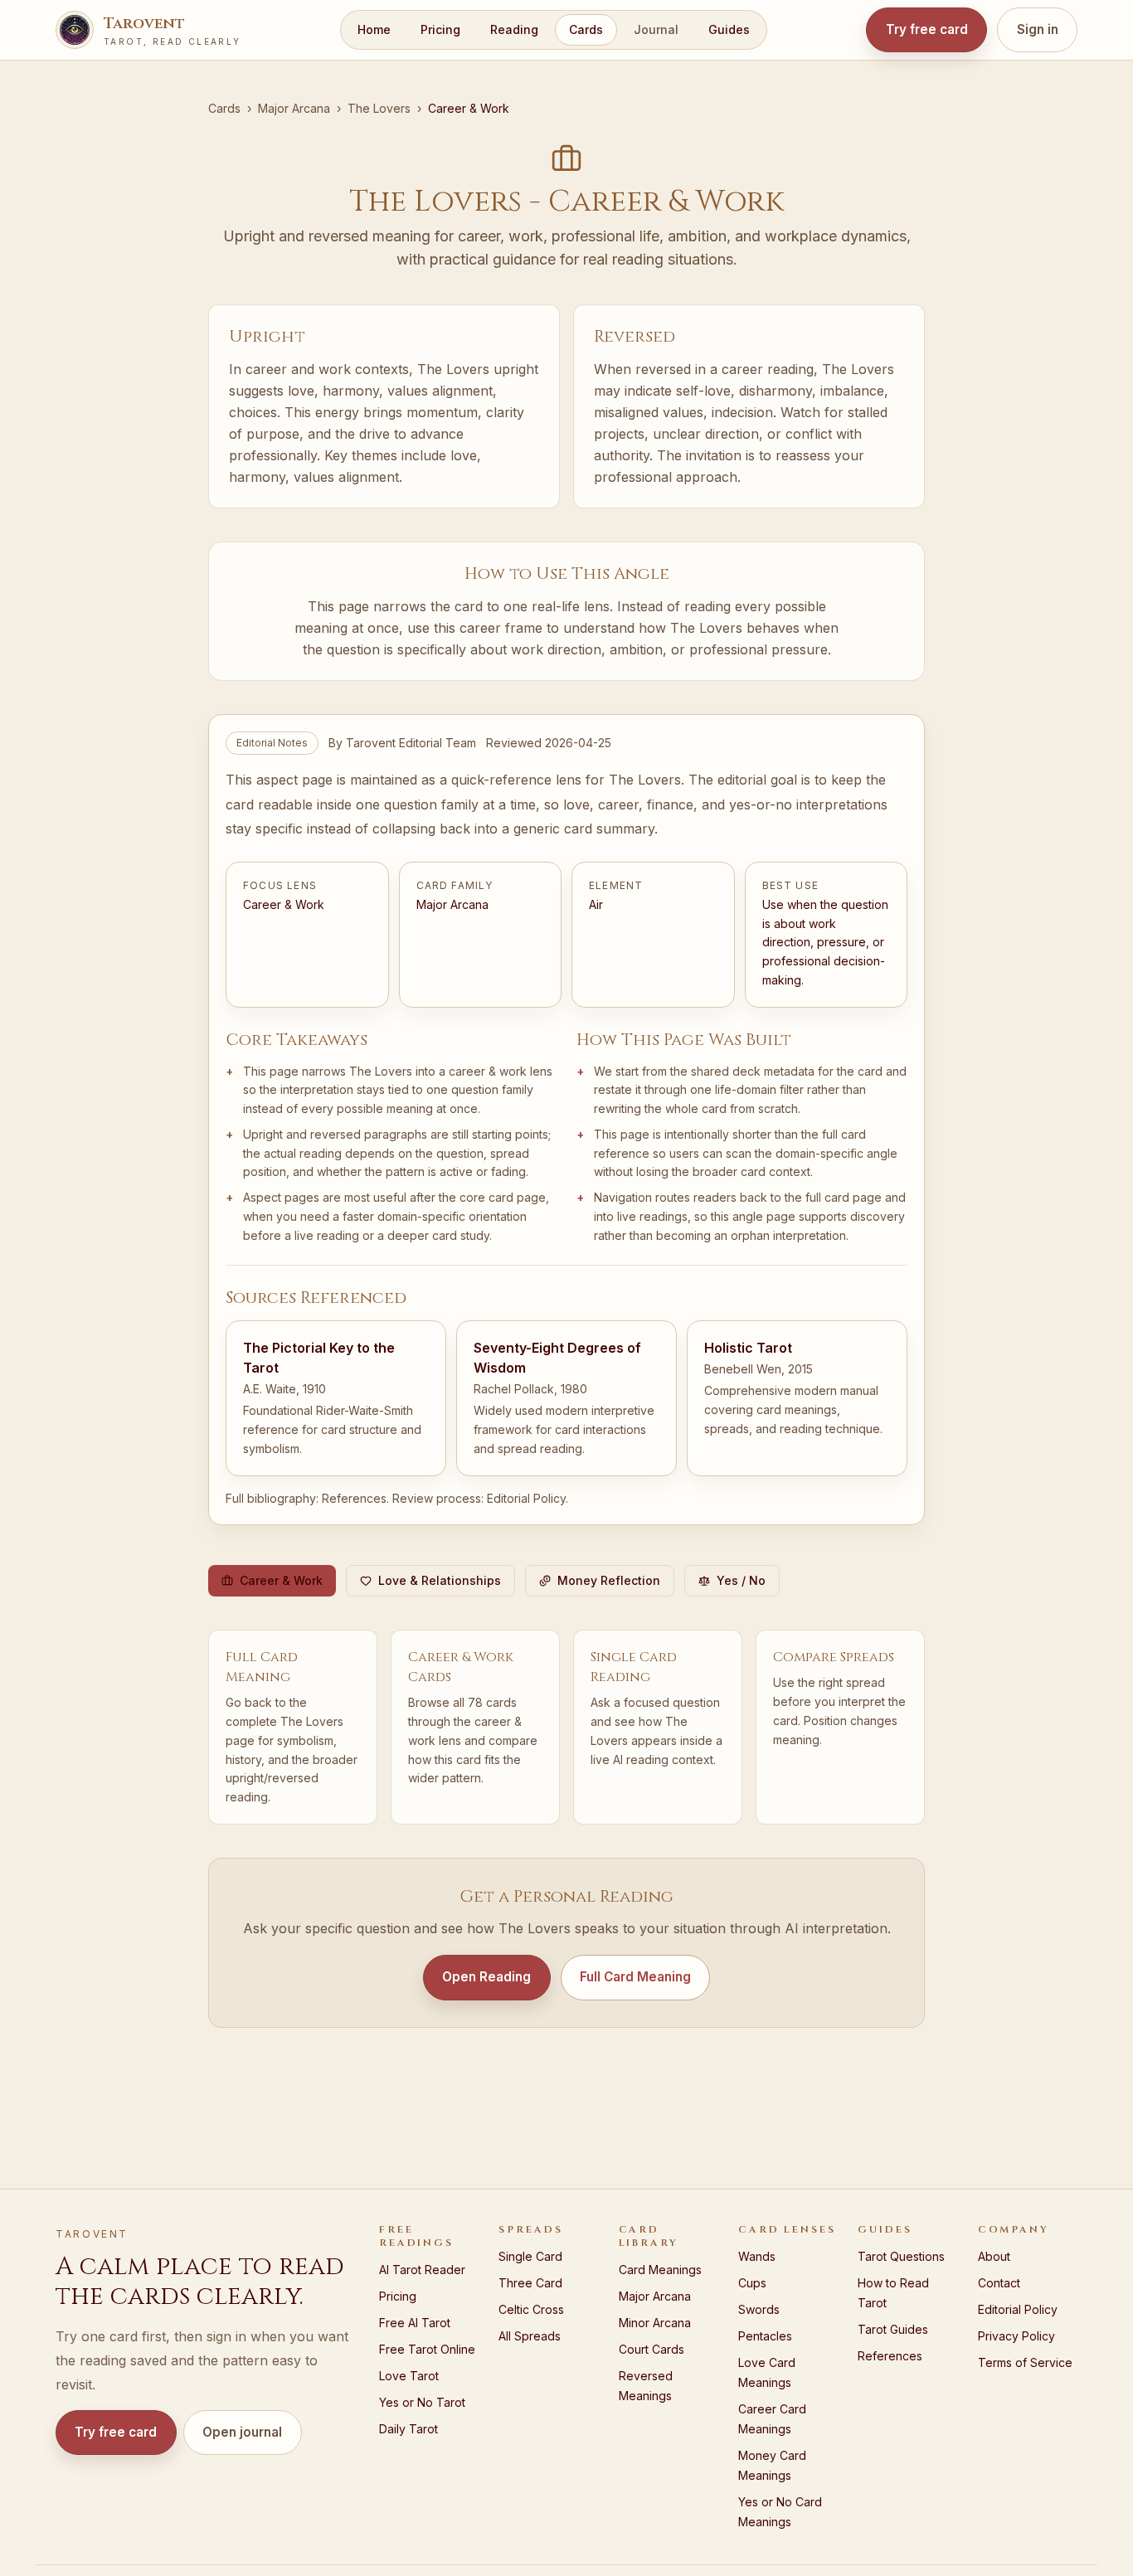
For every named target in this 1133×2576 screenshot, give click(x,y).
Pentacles (765, 2336)
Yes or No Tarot (422, 2402)
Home (374, 29)
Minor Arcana (655, 2323)
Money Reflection (609, 1580)
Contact (999, 2283)
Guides (729, 29)
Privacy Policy (1016, 2336)
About (994, 2256)
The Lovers (379, 108)
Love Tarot (409, 2376)
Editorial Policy (526, 1498)
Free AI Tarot (415, 2323)
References (354, 1498)
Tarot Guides (893, 2329)
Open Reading (486, 1977)
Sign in (1038, 29)
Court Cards (652, 2349)
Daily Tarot (408, 2429)
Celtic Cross (531, 2309)
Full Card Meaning (635, 1977)
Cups (752, 2283)
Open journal (242, 2432)
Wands (757, 2256)
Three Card (530, 2283)
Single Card (530, 2256)
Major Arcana (294, 108)
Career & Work (281, 1580)
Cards (586, 29)
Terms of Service (1025, 2362)
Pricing (440, 29)
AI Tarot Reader (422, 2270)
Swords (759, 2309)
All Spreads (530, 2336)
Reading (514, 29)
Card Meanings (660, 2270)
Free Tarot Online (427, 2349)
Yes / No (741, 1580)
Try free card (927, 29)
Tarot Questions (901, 2256)
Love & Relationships (440, 1580)
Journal (656, 29)
